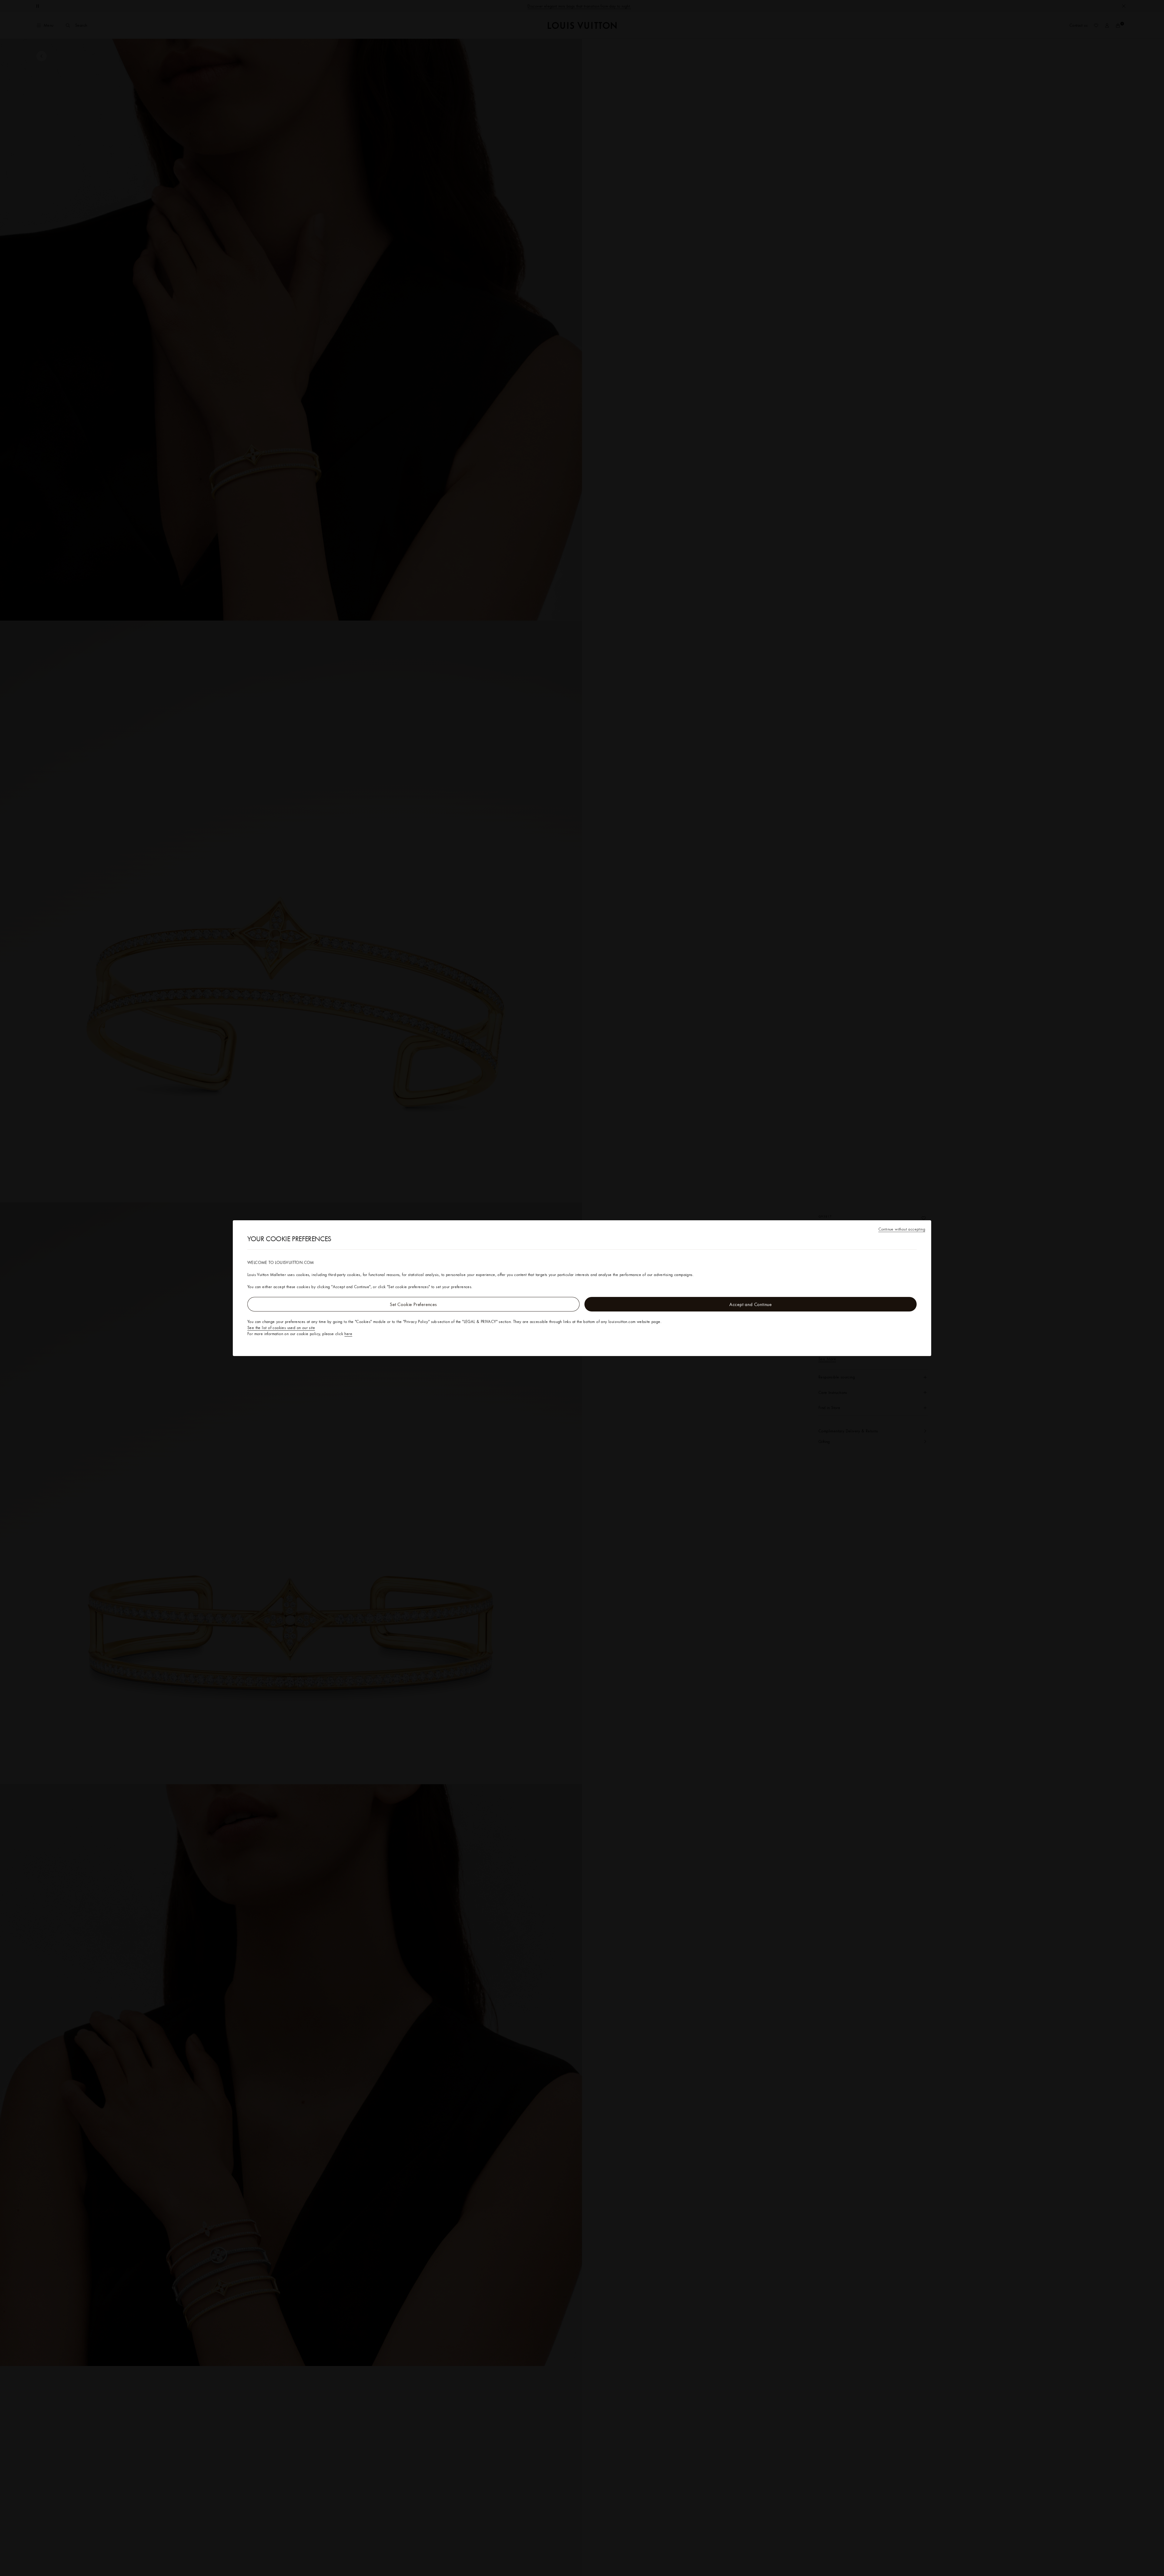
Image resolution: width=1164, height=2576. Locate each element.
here (348, 1334)
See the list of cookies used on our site (281, 1328)
